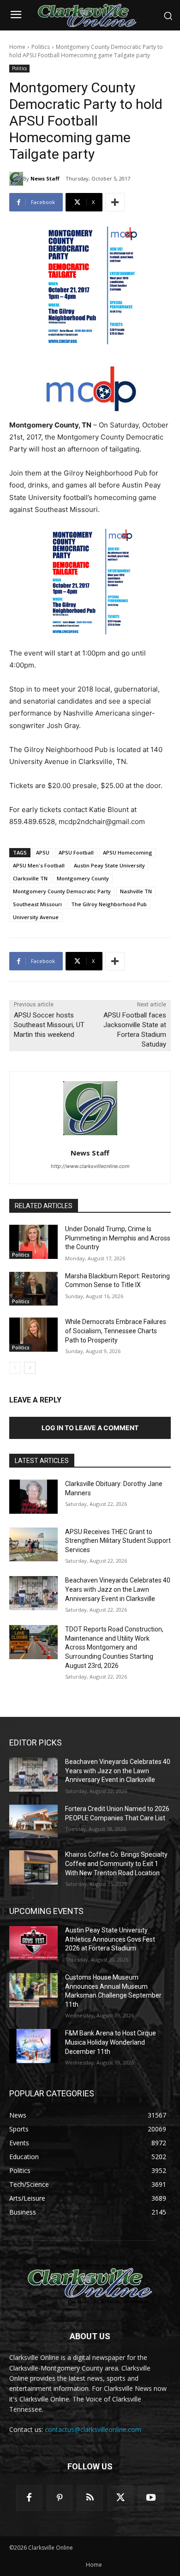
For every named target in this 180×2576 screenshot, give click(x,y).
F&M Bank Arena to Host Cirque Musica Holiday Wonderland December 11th (111, 2042)
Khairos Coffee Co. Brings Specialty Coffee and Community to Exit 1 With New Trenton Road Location (116, 1863)
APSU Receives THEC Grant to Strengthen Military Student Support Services (118, 1541)
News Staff (45, 178)
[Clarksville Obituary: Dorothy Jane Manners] (33, 1497)
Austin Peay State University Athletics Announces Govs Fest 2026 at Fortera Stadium (110, 1939)
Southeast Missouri (37, 904)
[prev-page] (15, 1368)
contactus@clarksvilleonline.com (93, 2429)
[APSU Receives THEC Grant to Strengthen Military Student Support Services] (33, 1545)
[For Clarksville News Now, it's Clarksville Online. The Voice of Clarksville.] (90, 2284)
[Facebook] (29, 2498)
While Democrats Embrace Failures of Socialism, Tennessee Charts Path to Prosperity (116, 1331)
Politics (41, 47)
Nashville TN (136, 891)
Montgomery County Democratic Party (62, 891)
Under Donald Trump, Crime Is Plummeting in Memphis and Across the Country (118, 1238)
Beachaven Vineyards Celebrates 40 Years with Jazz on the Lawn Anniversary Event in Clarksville (118, 1589)
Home (17, 47)
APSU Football (76, 852)
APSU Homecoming (128, 852)
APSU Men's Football (39, 865)
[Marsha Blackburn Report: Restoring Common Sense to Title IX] (33, 1289)
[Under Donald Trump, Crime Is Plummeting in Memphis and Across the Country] (33, 1242)
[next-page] (30, 1368)
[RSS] (90, 2498)
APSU (43, 852)
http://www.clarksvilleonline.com (90, 1166)
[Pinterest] (60, 2498)
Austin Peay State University (109, 865)
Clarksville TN (30, 878)
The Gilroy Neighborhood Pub (109, 904)
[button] (168, 16)
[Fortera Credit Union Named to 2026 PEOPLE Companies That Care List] (33, 1822)
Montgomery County (83, 878)
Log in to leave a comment (90, 1428)
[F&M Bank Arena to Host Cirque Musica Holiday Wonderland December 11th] (33, 2046)
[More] (115, 202)
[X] (120, 2498)
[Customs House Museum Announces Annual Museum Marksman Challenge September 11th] (33, 1990)
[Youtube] (151, 2498)
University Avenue (36, 917)
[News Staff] (16, 179)
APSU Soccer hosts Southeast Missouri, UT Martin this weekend (49, 1025)
